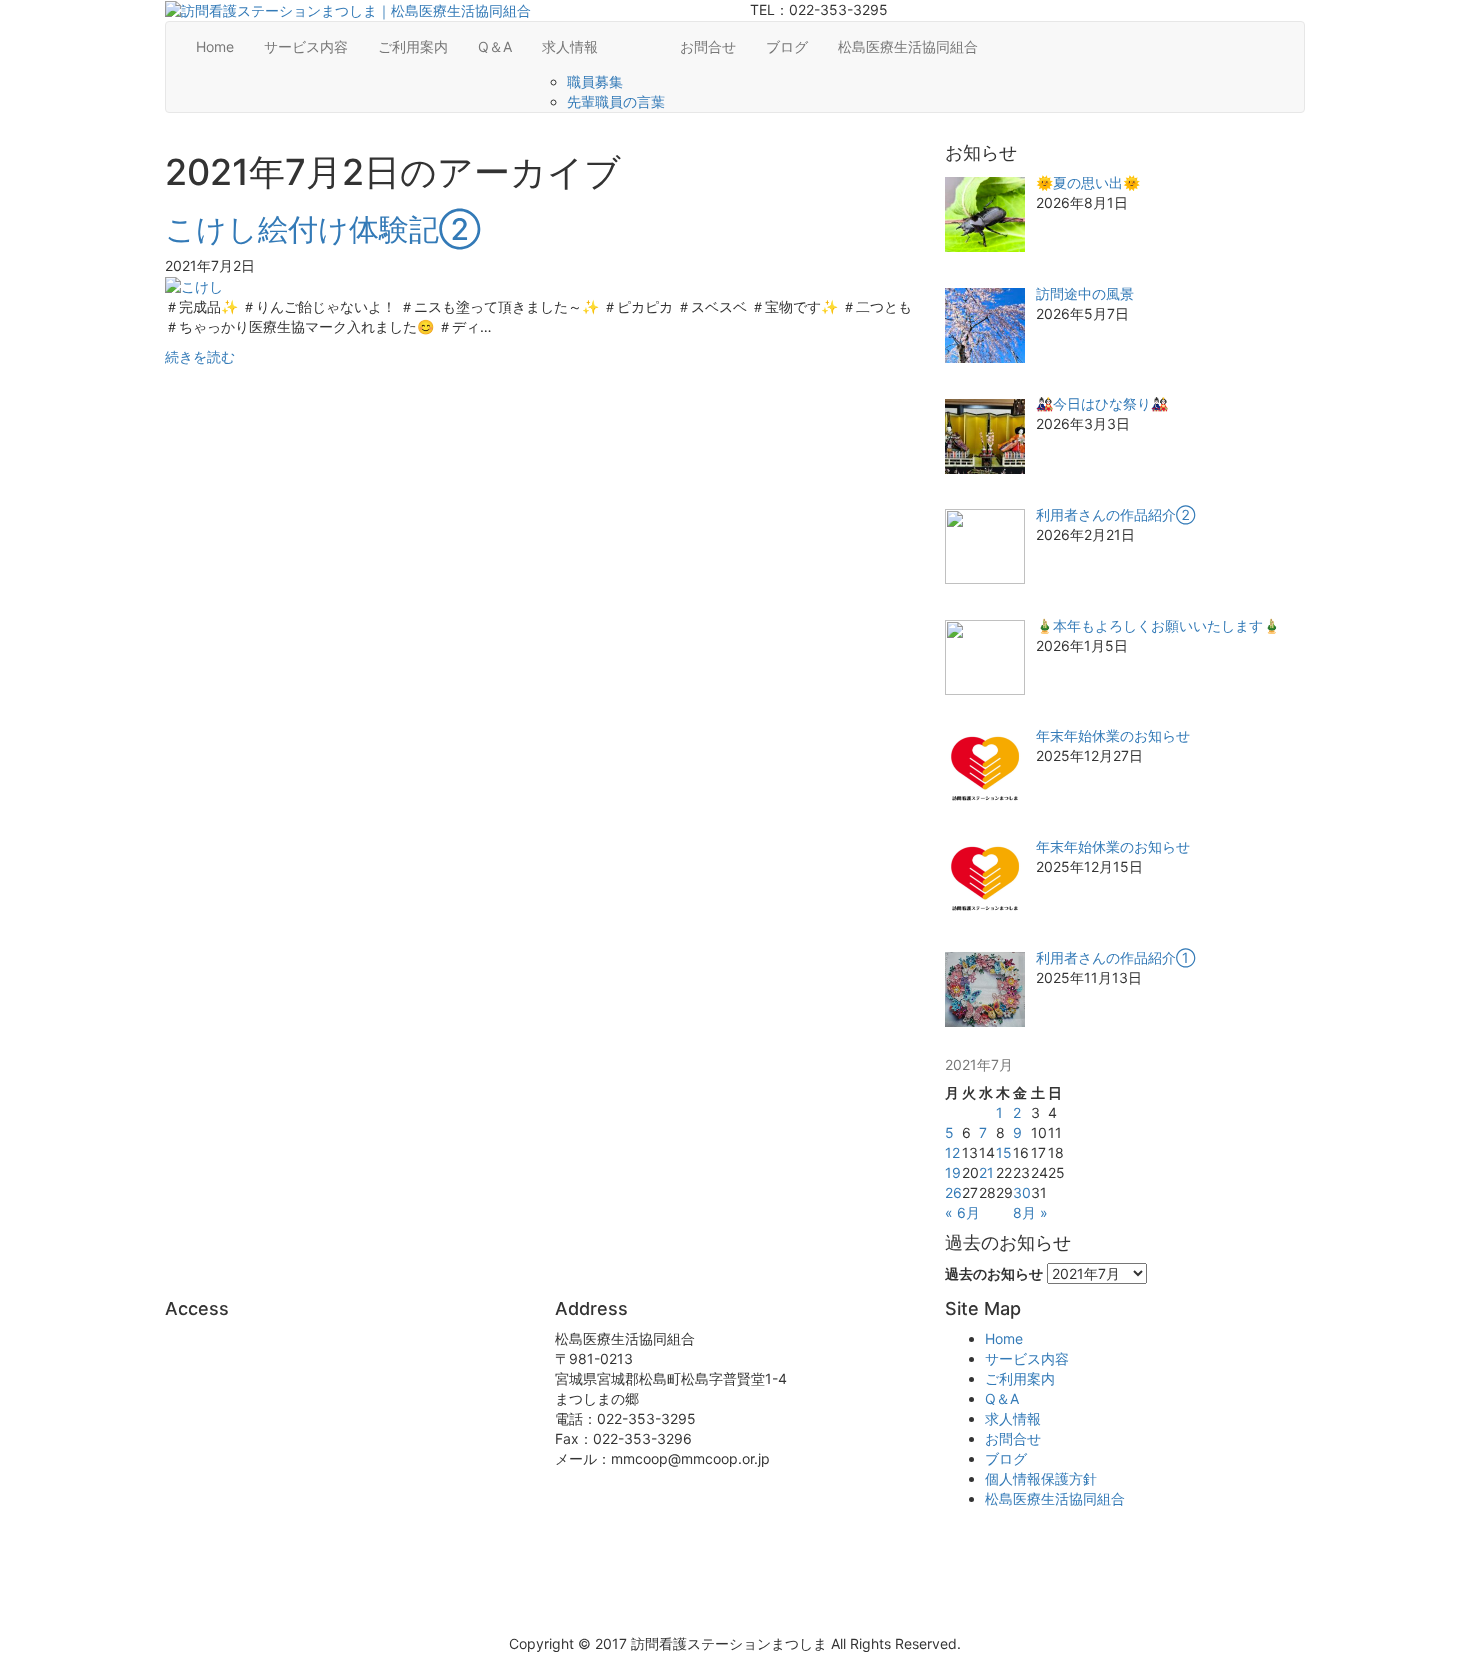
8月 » (1030, 1212)
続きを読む (200, 356)
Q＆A (495, 46)
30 (1022, 1192)
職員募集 (595, 81)
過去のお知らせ (994, 1273)
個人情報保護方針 (1041, 1478)
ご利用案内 (413, 46)
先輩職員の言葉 (616, 101)
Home (215, 46)
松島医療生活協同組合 (908, 46)
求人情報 (570, 46)
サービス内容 (306, 46)
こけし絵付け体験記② (323, 229)
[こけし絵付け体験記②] (194, 285)
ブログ (787, 46)
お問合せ (708, 46)
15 (1004, 1152)
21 (986, 1172)
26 (953, 1192)
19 (953, 1172)
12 (952, 1152)
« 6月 (962, 1212)
